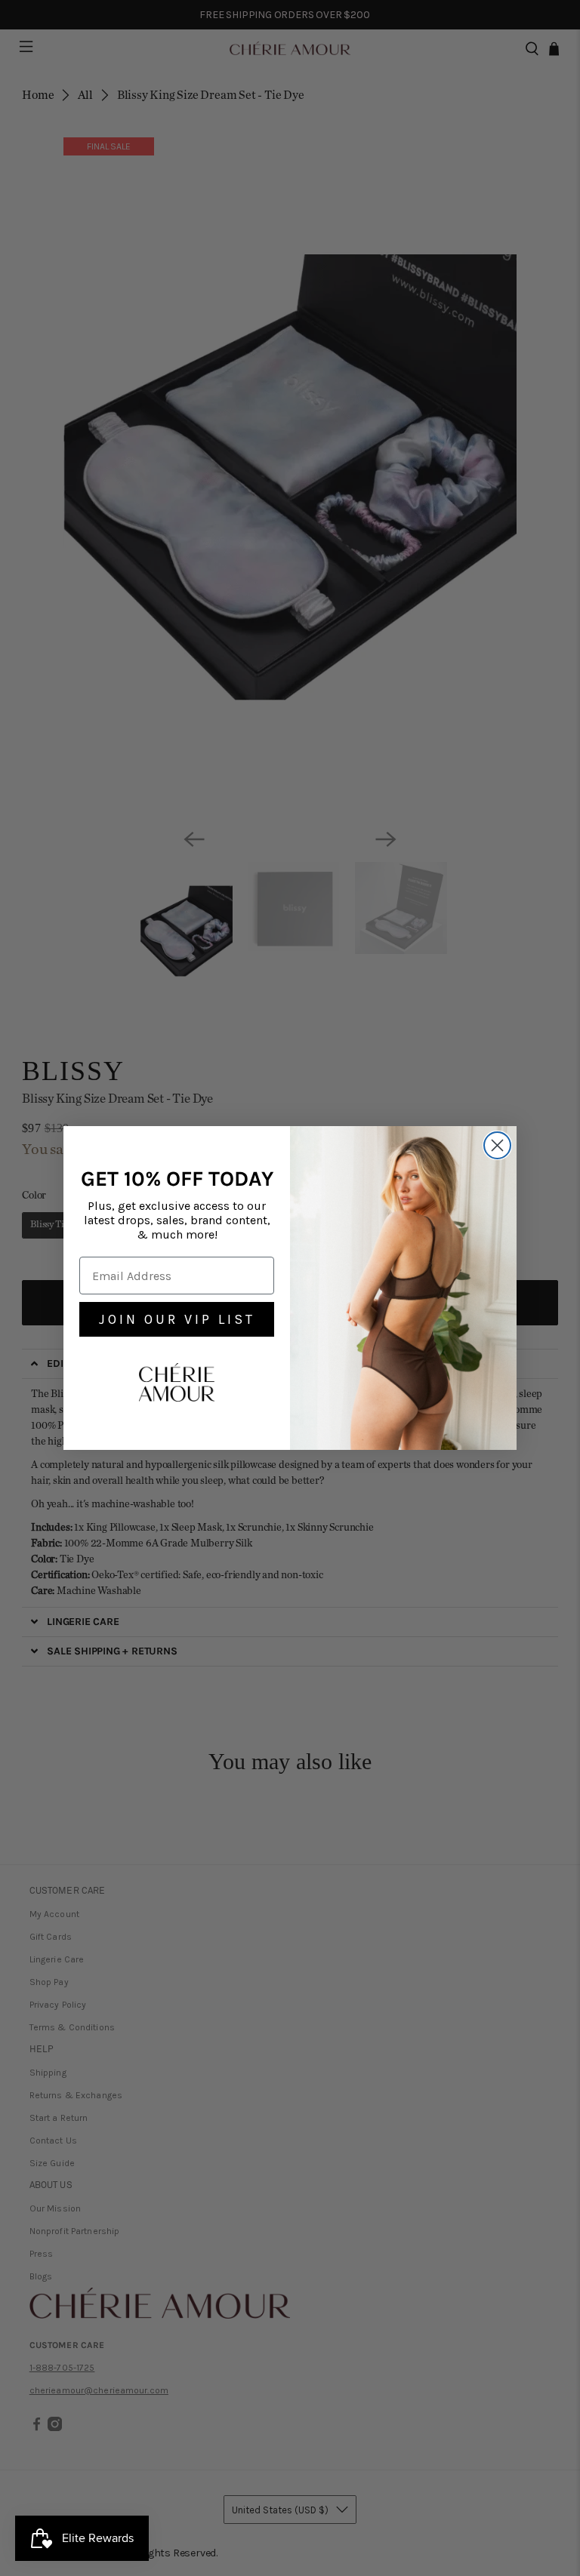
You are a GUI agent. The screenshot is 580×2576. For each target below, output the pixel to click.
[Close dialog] (497, 1145)
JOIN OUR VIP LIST (177, 1319)
